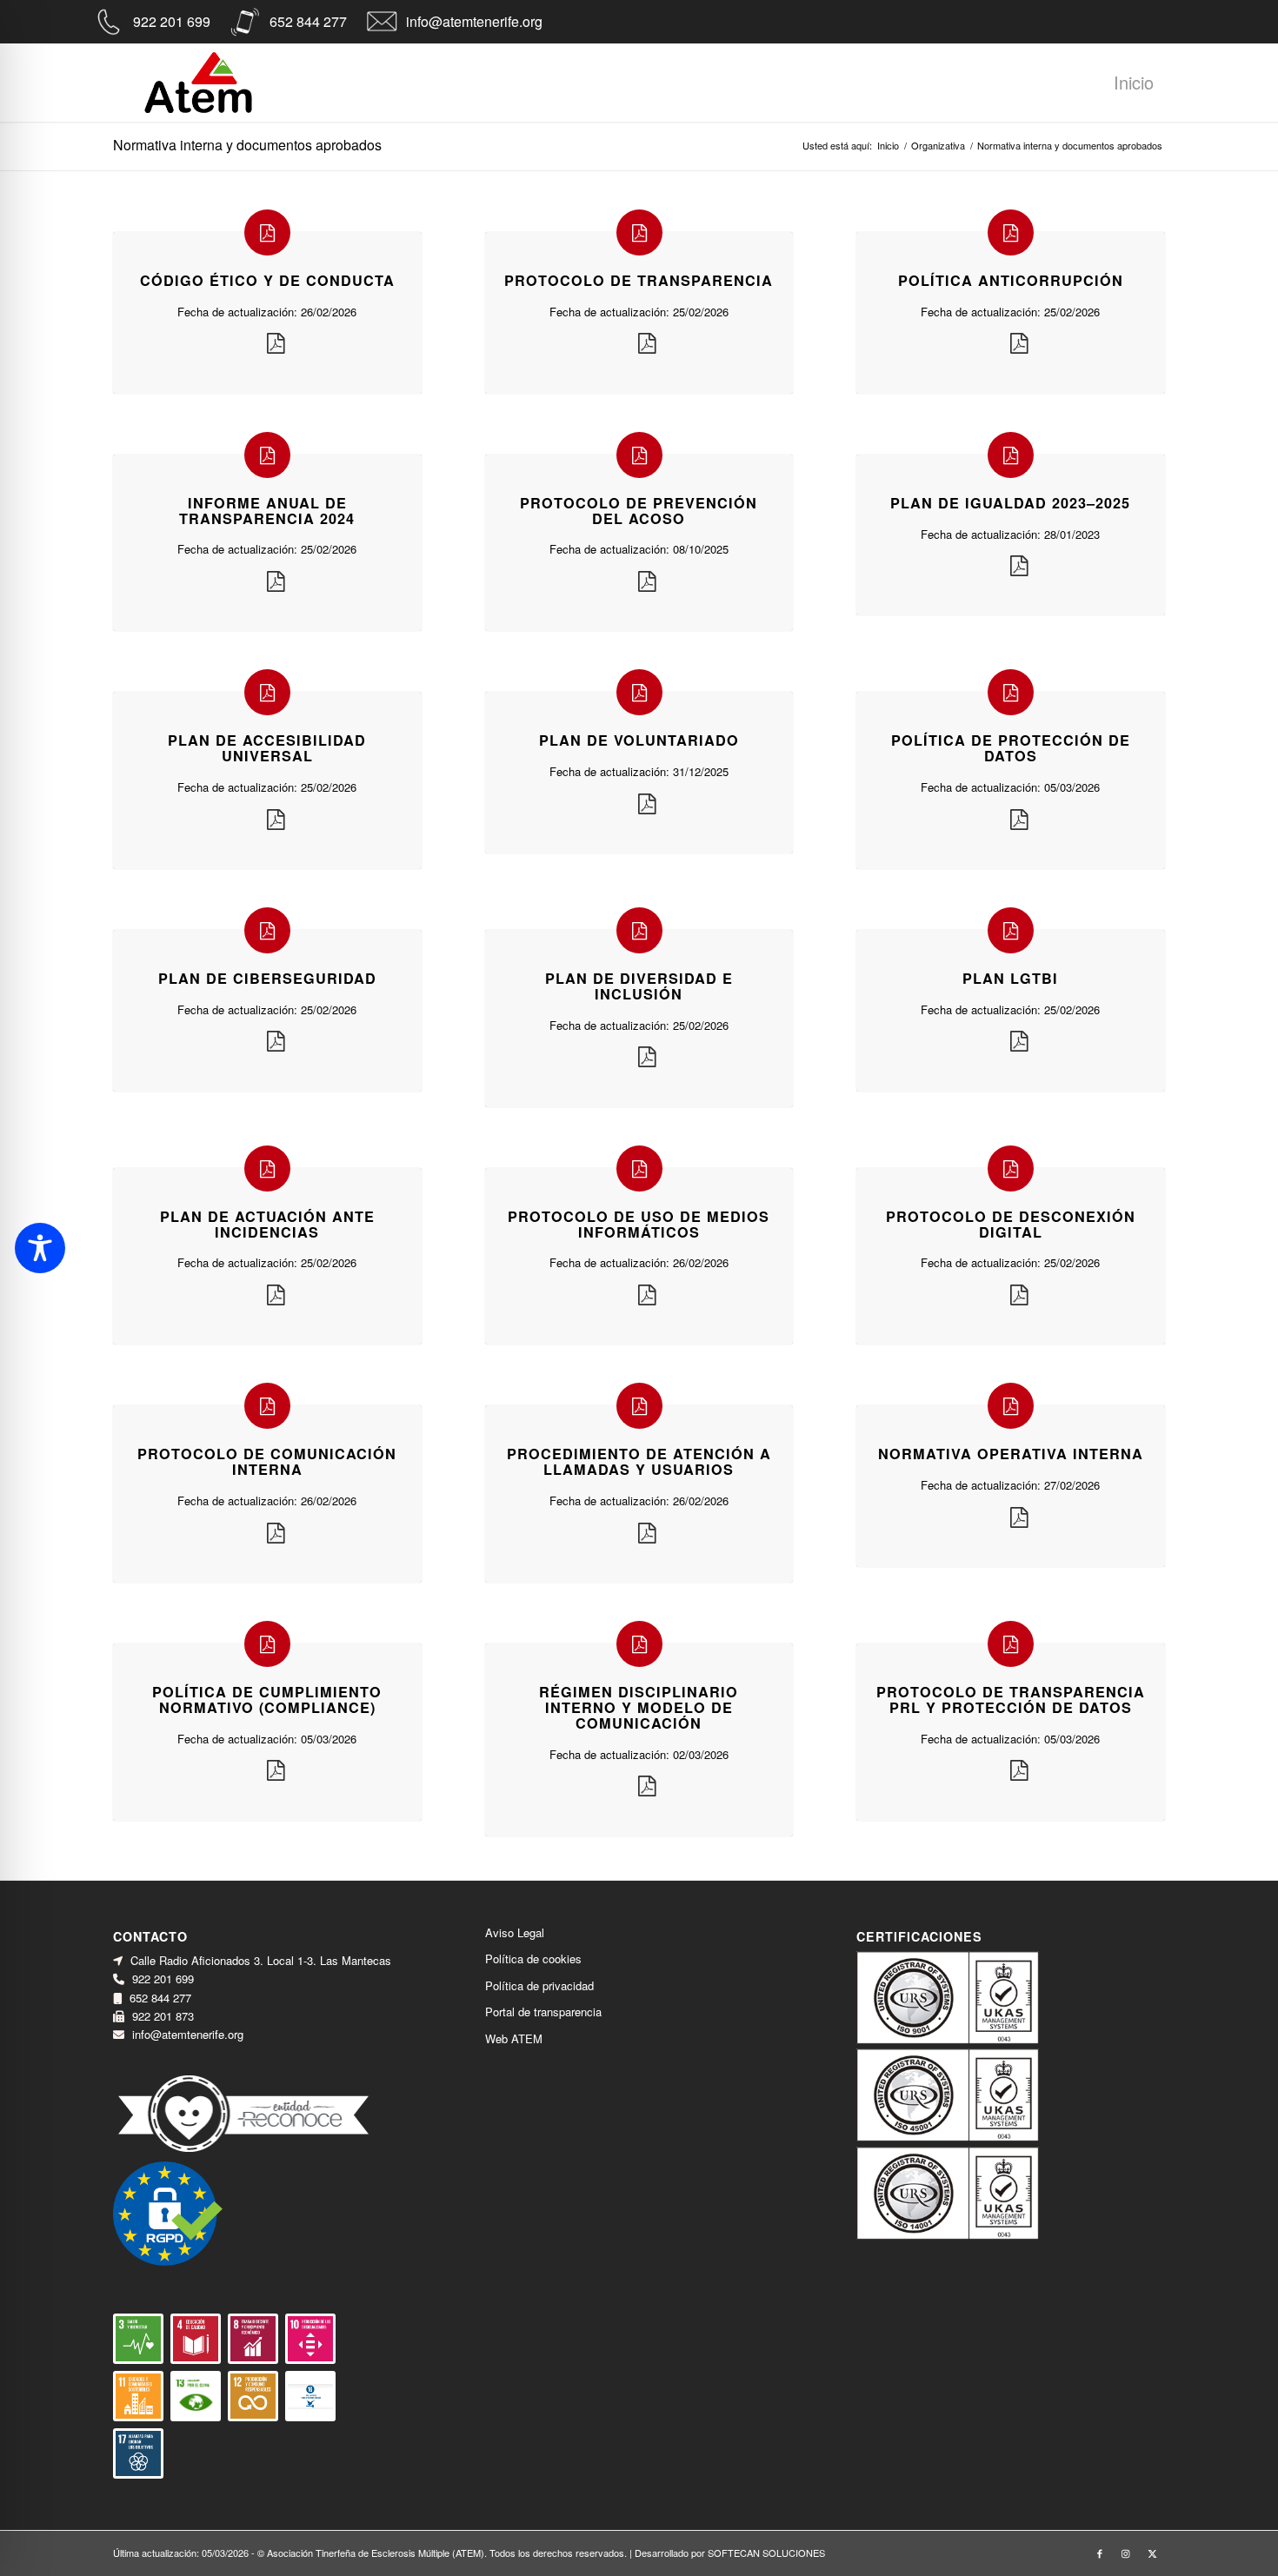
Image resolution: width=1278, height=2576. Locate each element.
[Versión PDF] (276, 344)
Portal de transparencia (543, 2012)
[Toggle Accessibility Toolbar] (40, 1248)
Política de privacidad (539, 1985)
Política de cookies (533, 1959)
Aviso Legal (515, 1932)
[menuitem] (1134, 87)
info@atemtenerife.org (474, 21)
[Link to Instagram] (1126, 2553)
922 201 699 (172, 21)
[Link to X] (1152, 2553)
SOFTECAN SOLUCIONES (766, 2553)
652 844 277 (308, 21)
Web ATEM (514, 2038)
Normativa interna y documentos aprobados (247, 145)
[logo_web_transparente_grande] (198, 83)
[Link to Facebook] (1100, 2553)
